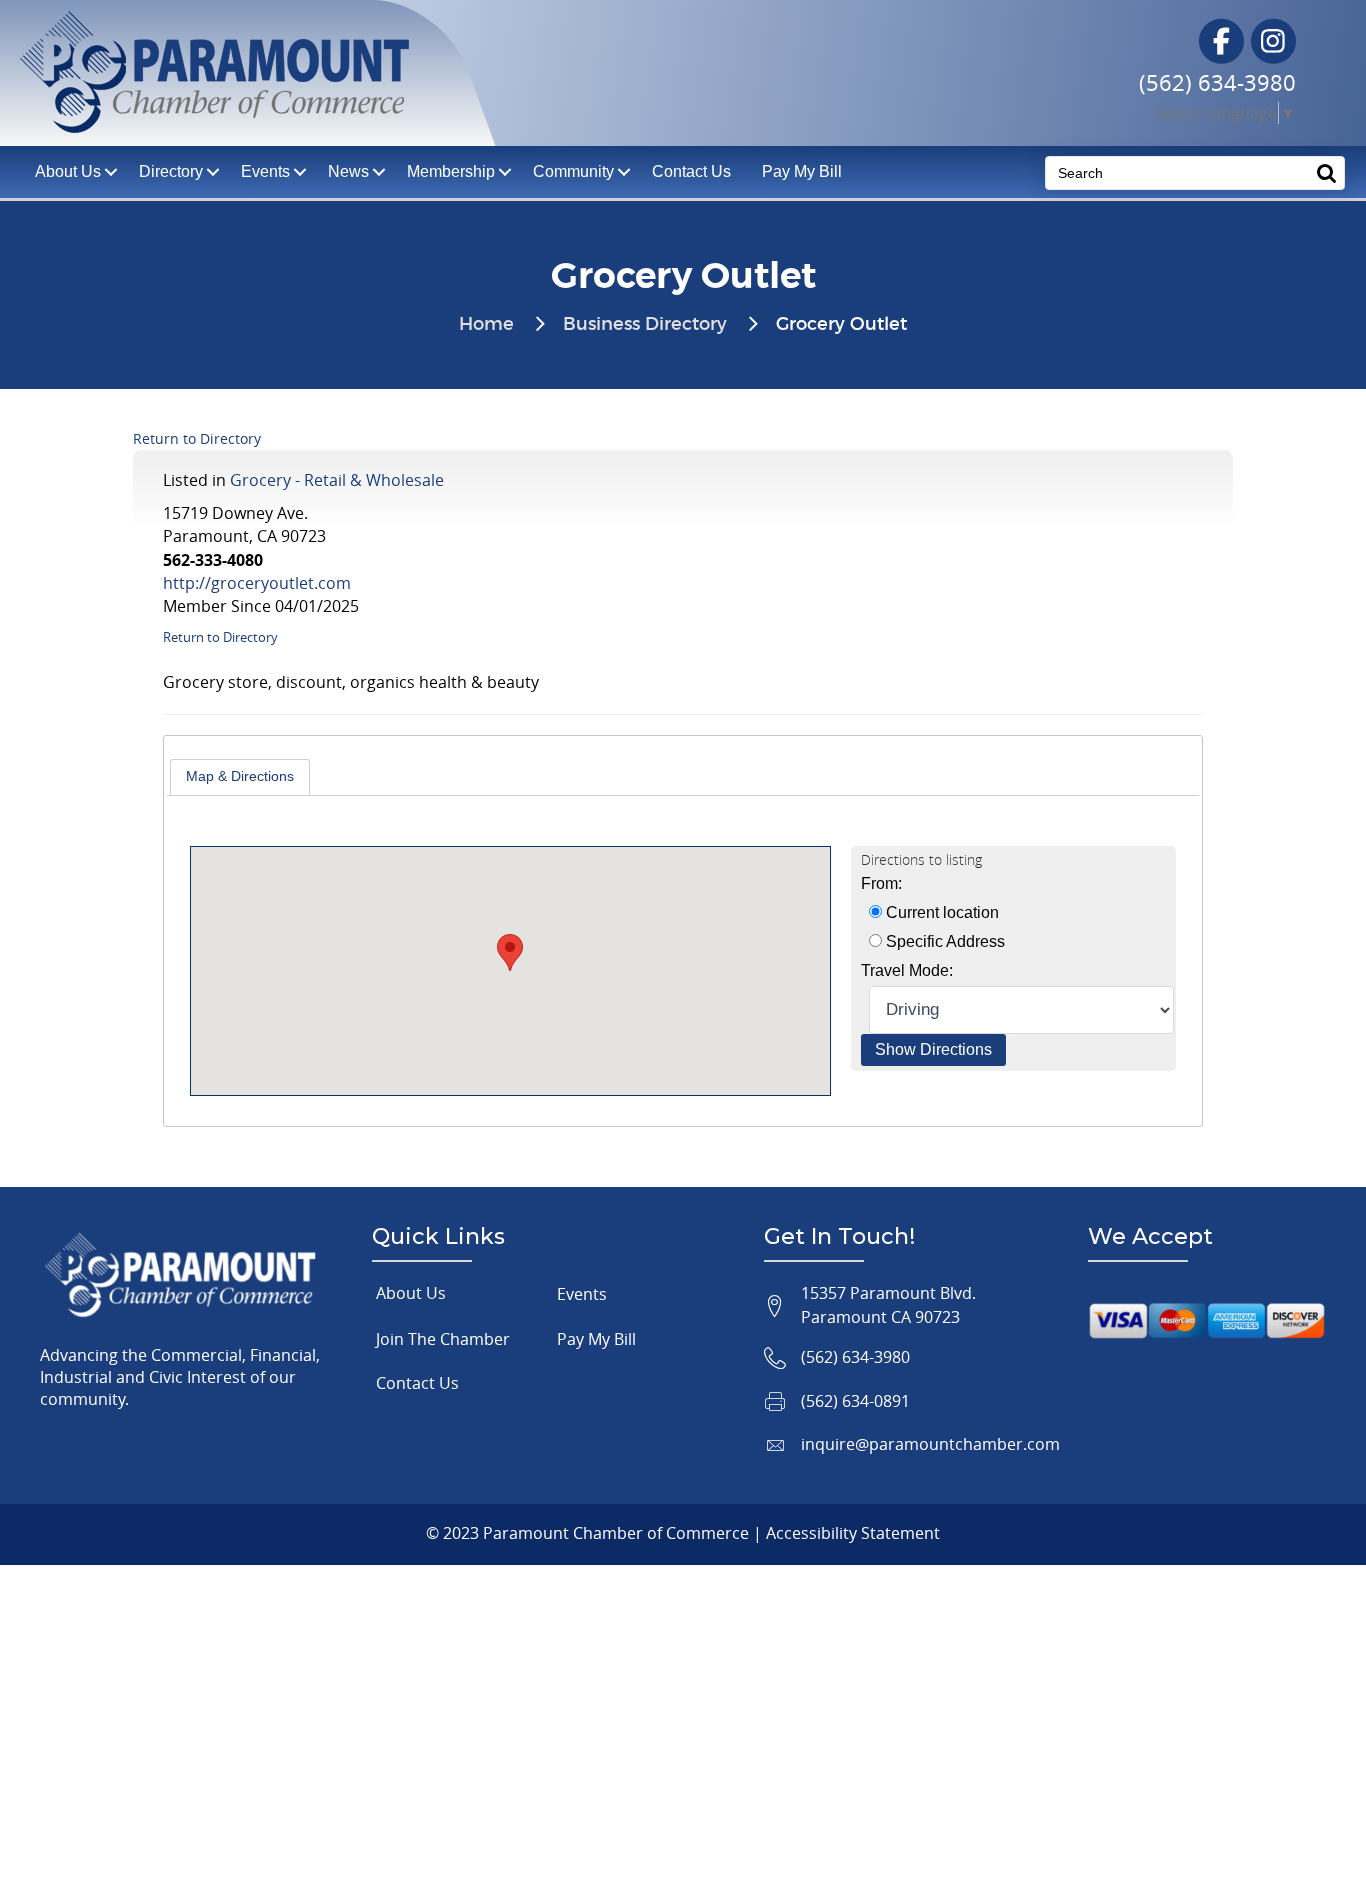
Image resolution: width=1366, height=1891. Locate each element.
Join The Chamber (443, 1339)
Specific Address (943, 941)
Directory (171, 171)
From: (881, 883)
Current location (940, 912)
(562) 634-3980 (1217, 82)
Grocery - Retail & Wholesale (337, 480)
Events (265, 171)
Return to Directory (197, 438)
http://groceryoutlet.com (257, 583)
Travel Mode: (907, 970)
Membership (451, 171)
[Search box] (1327, 172)
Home (486, 325)
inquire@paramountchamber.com (930, 1444)
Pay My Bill (802, 171)
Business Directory (645, 325)
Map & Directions (240, 776)
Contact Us (691, 171)
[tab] (240, 777)
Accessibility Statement (853, 1533)
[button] (510, 952)
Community (573, 171)
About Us (411, 1293)
